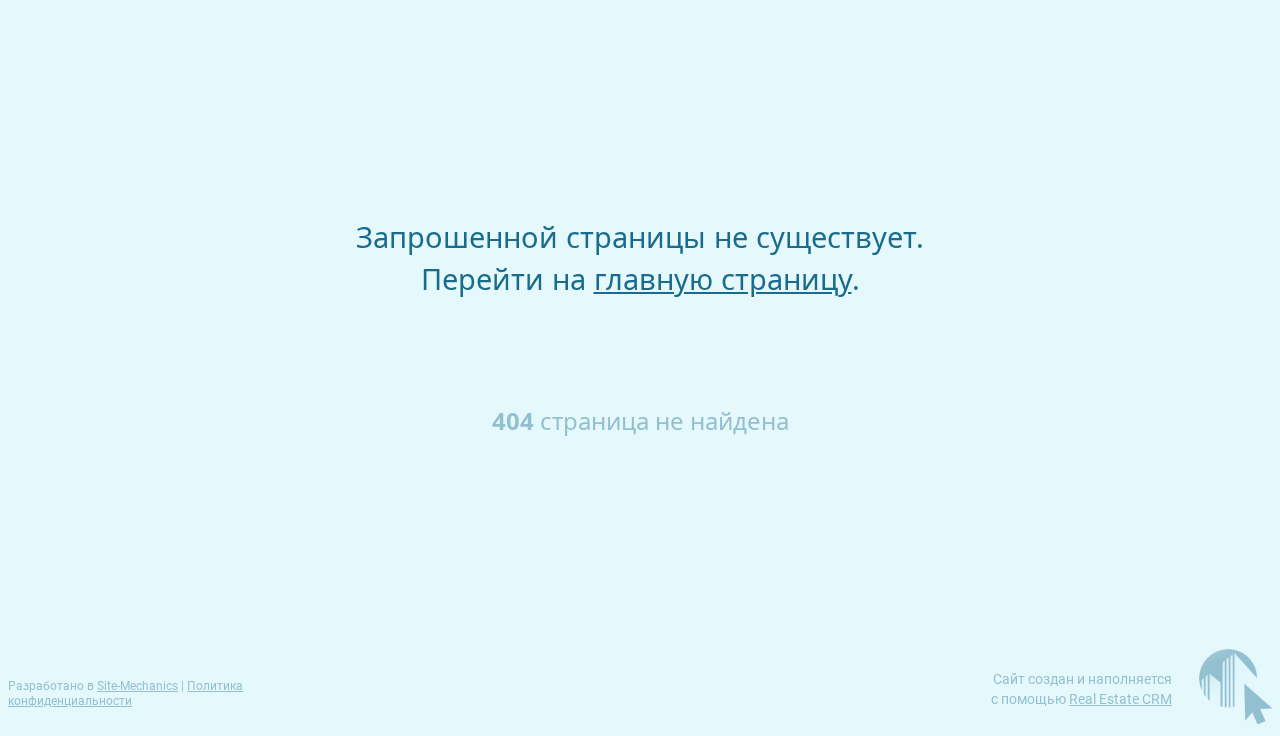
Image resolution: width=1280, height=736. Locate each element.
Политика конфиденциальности (125, 693)
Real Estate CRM (1120, 699)
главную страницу (723, 278)
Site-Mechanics (137, 686)
